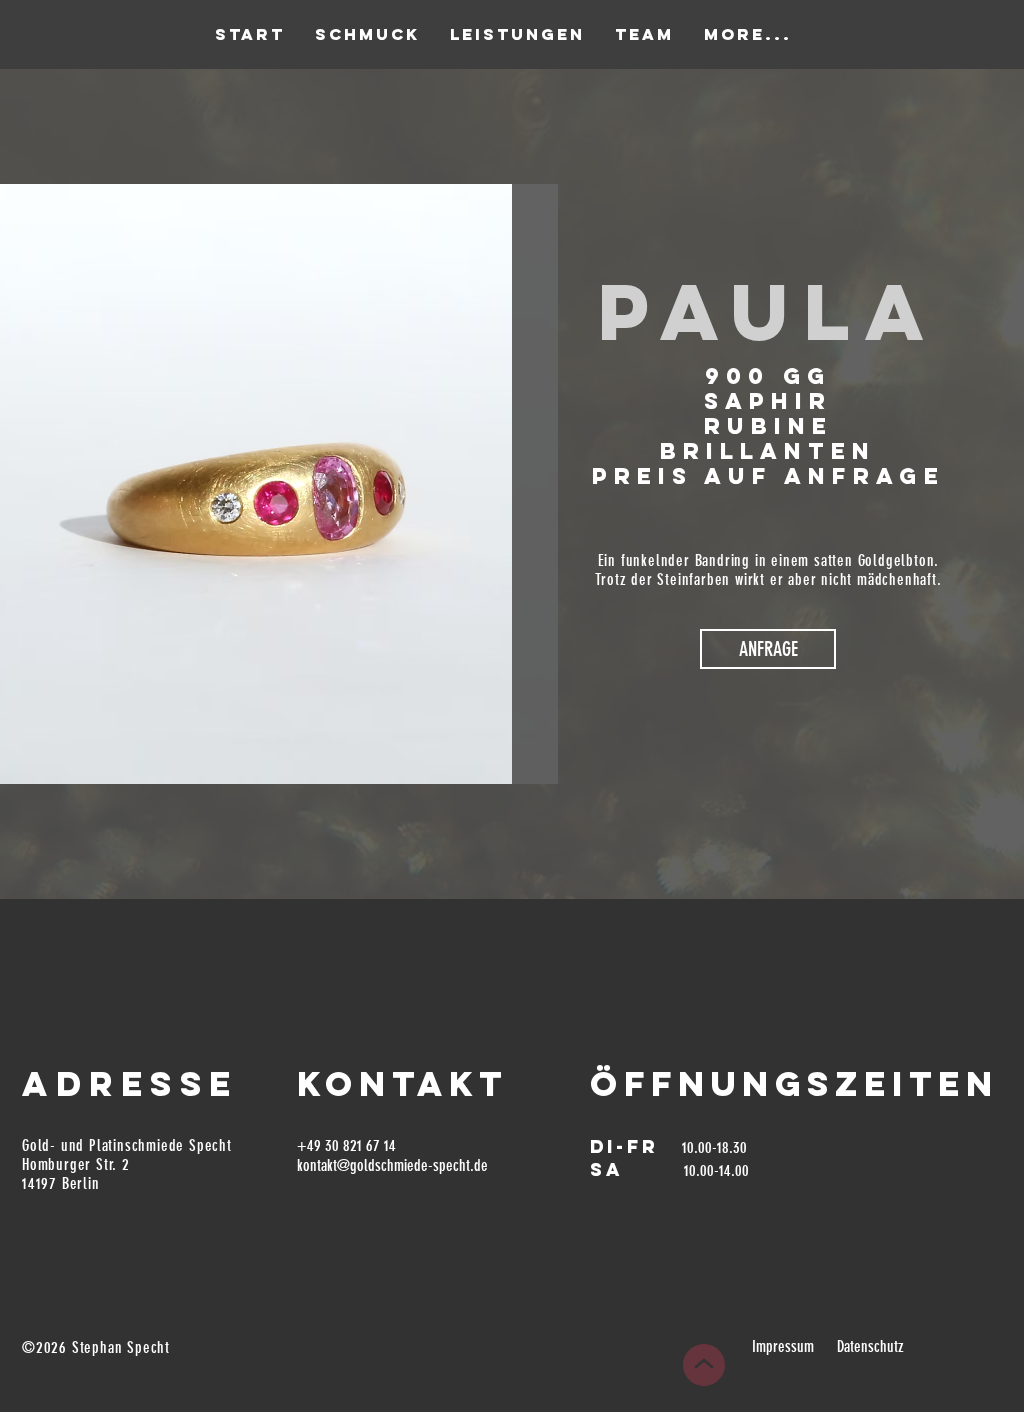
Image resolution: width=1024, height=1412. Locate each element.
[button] (768, 649)
